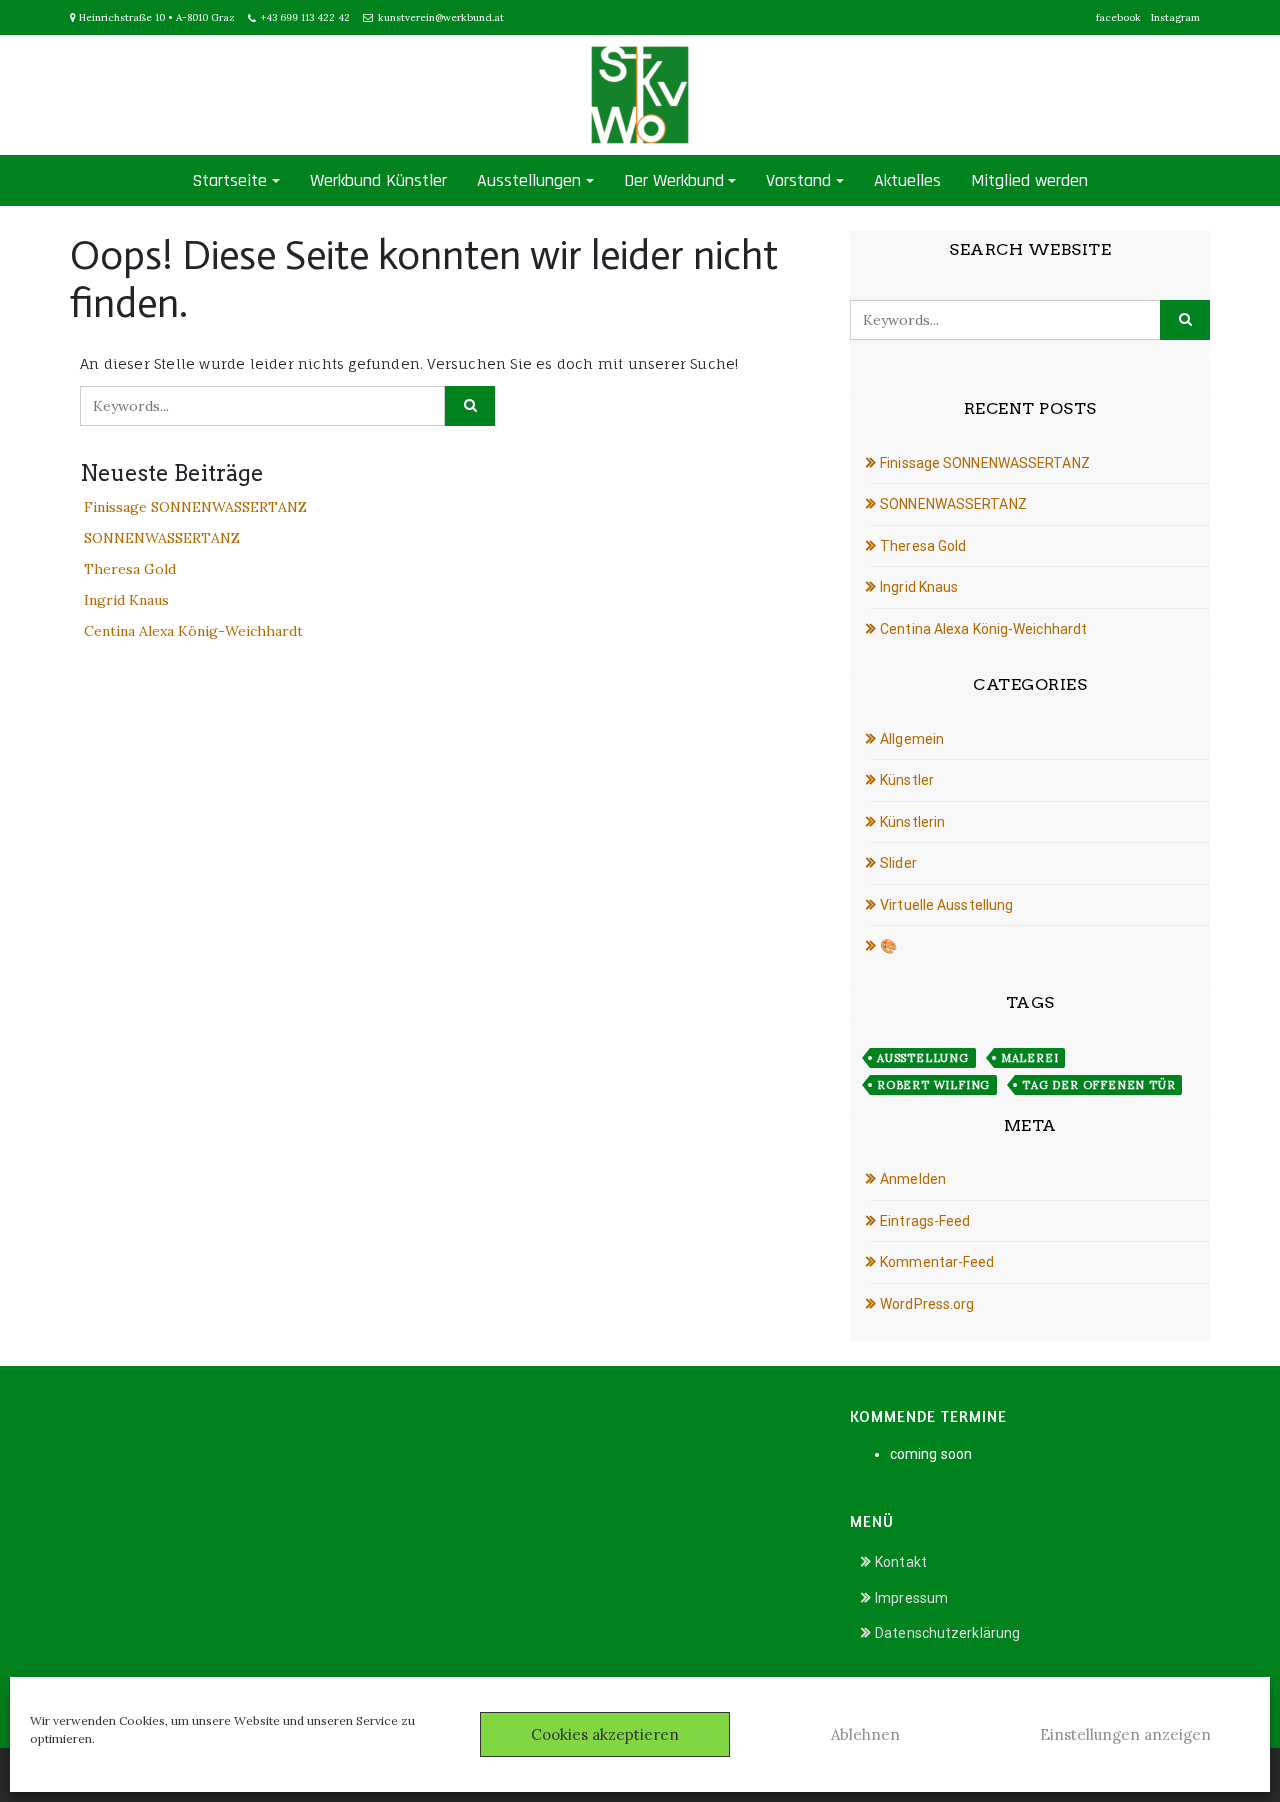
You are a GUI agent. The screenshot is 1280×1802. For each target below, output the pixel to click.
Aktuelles (907, 180)
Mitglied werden (1029, 180)
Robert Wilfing (933, 1085)
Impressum (911, 1598)
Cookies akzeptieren (605, 1734)
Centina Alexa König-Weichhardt (193, 631)
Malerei (1030, 1058)
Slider (898, 863)
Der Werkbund (674, 180)
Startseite (229, 180)
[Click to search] (470, 406)
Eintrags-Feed (925, 1221)
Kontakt (901, 1562)
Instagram (1175, 17)
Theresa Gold (130, 569)
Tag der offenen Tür (1098, 1085)
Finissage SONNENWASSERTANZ (195, 507)
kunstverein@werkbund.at (441, 17)
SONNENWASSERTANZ (162, 538)
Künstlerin (912, 822)
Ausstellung (923, 1058)
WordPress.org (927, 1304)
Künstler (907, 780)
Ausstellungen (529, 180)
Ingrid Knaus (126, 600)
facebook (1118, 17)
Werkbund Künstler (378, 180)
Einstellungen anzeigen (1125, 1734)
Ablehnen (865, 1734)
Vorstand (798, 180)
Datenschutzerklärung (947, 1633)
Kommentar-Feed (937, 1262)
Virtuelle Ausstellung (946, 905)
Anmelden (913, 1179)
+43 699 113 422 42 (305, 17)
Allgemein (912, 739)
